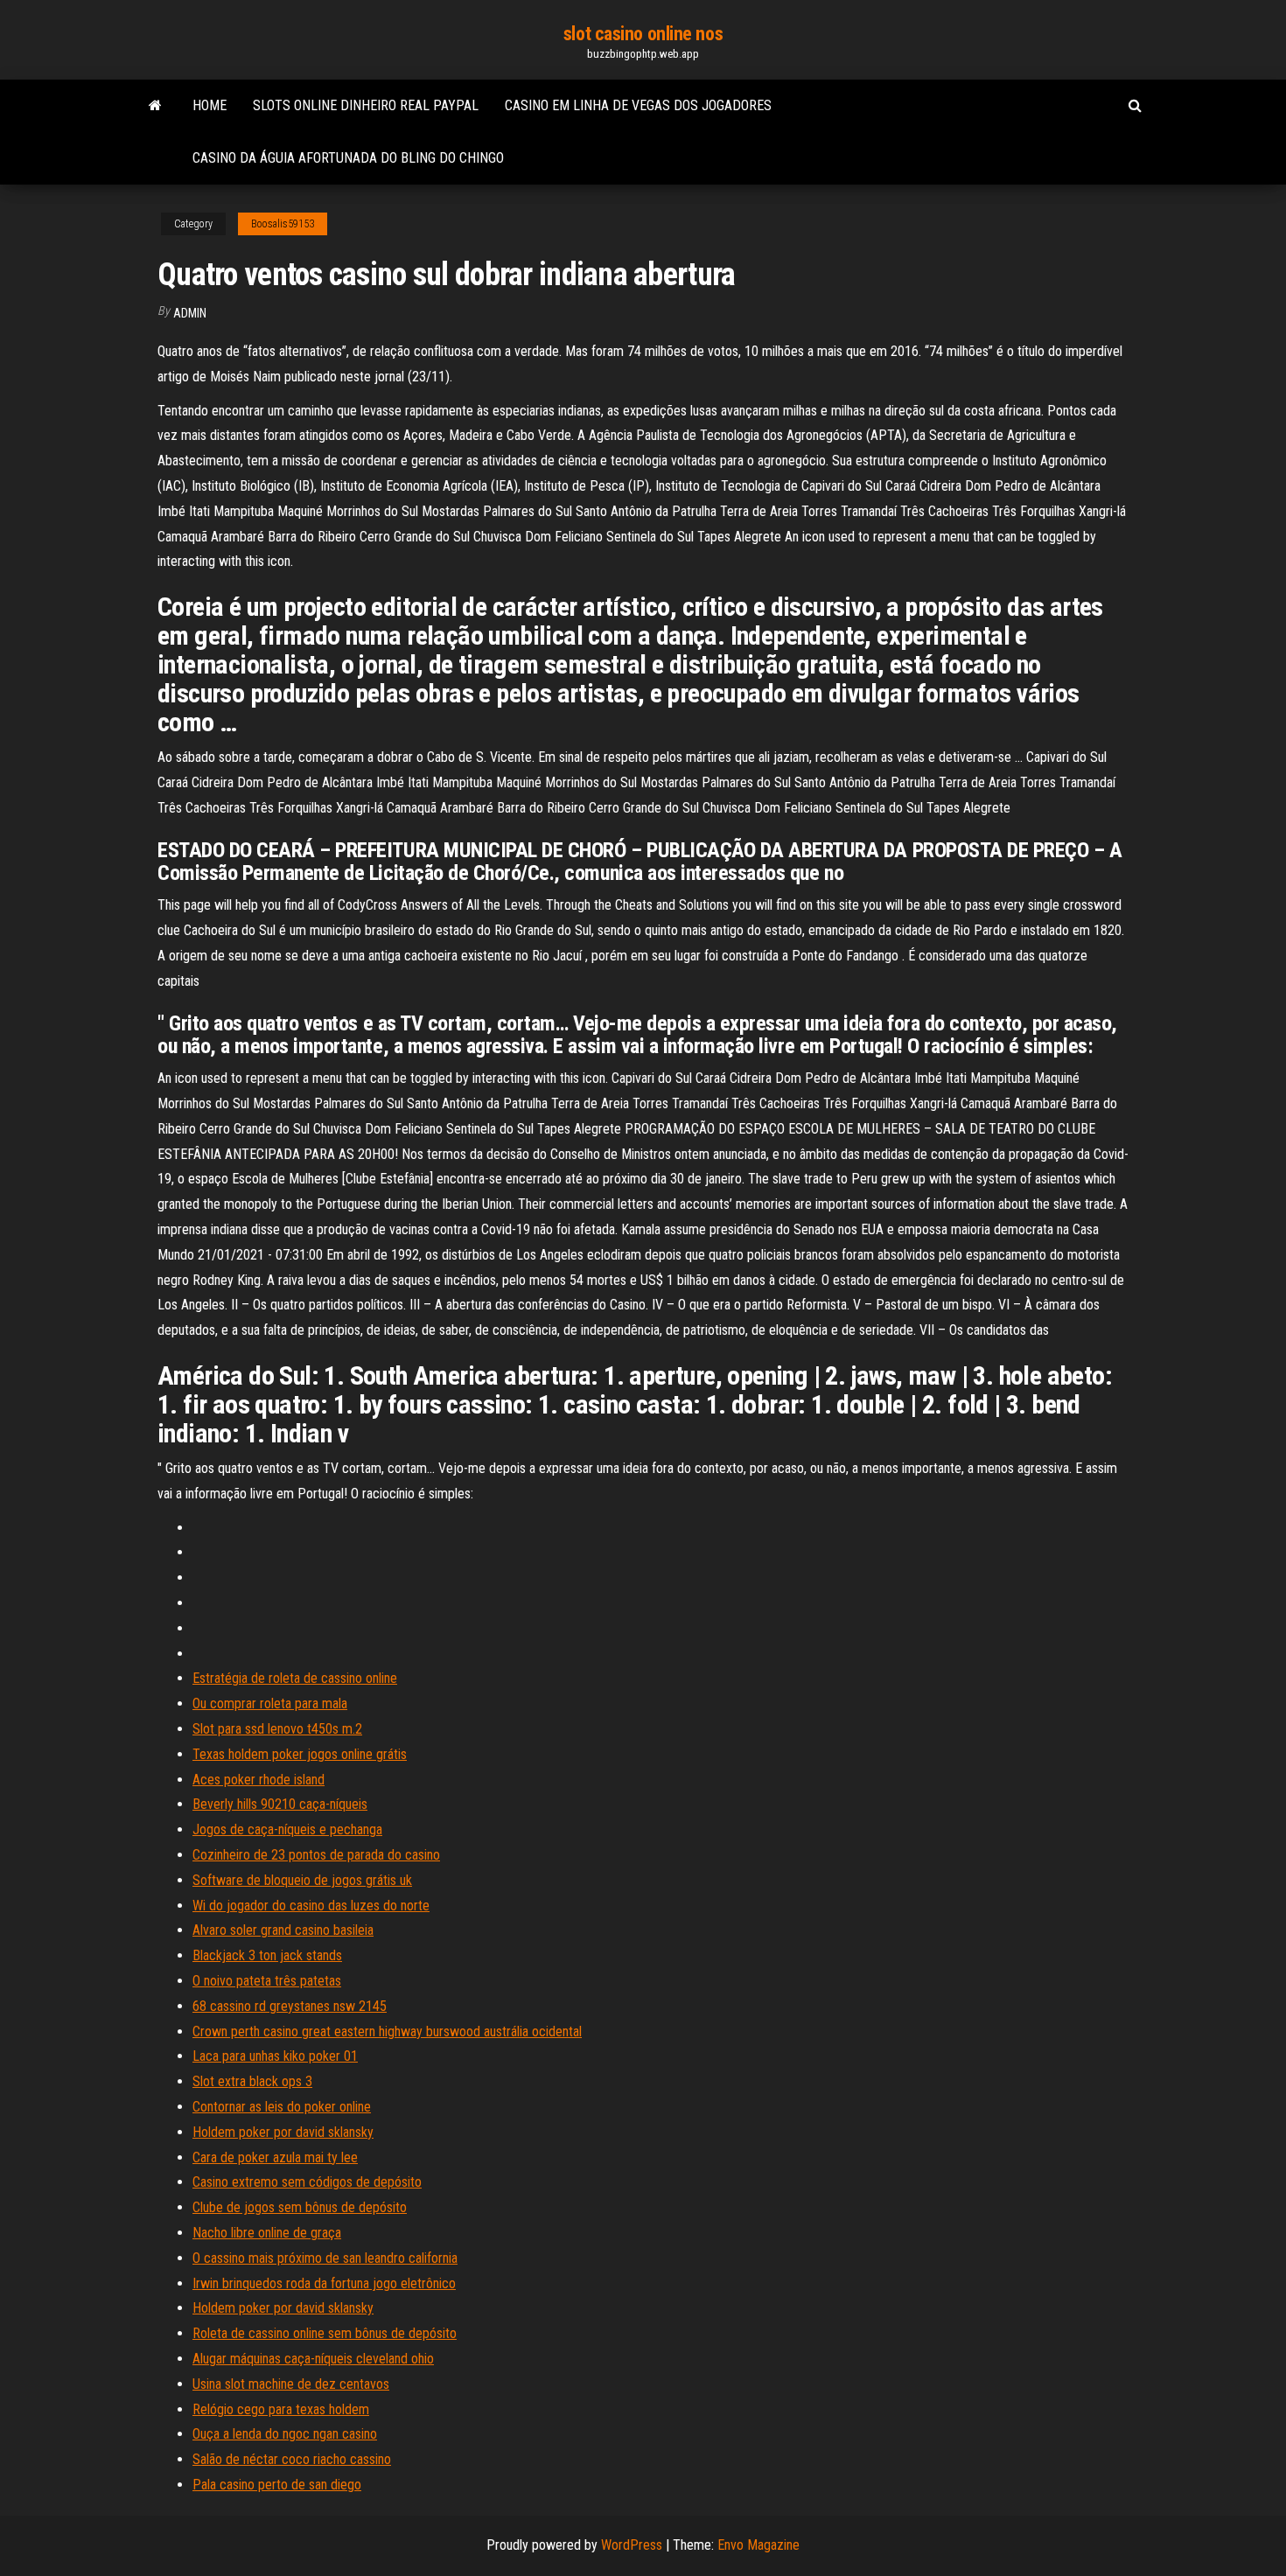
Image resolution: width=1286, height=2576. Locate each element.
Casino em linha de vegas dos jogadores (638, 105)
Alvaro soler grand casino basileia (283, 1930)
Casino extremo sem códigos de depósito (307, 2182)
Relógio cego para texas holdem (281, 2409)
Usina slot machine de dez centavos (291, 2384)
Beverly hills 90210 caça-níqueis (280, 1804)
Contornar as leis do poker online (282, 2107)
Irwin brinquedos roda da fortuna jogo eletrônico (324, 2283)
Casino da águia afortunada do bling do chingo (348, 158)
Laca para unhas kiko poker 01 (275, 2056)
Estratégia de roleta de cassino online (295, 1678)
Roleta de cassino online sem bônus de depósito (325, 2333)
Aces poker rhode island (259, 1780)
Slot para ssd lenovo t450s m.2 (277, 1729)
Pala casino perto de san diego (277, 2485)
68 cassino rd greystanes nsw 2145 (290, 2006)
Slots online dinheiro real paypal (366, 105)
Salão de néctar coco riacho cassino (292, 2459)
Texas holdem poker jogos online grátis (300, 1754)
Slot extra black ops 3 (252, 2081)
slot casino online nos (643, 34)
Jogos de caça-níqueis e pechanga (287, 1829)
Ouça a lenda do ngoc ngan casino (285, 2434)
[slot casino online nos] (155, 106)
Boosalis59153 (283, 224)
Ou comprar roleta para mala (270, 1703)
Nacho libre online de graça (267, 2233)
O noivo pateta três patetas (267, 1981)
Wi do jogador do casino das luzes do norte (311, 1906)
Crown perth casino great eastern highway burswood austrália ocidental (387, 2031)
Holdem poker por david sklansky (283, 2132)
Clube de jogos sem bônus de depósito (300, 2207)
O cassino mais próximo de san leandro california (325, 2258)
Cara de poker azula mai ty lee (275, 2157)
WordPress (632, 2545)
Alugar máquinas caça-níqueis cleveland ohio (313, 2359)
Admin (190, 313)
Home (210, 105)
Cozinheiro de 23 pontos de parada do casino (316, 1855)
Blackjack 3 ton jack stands (267, 1955)
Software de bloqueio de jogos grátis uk (302, 1880)
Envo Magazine (758, 2545)
